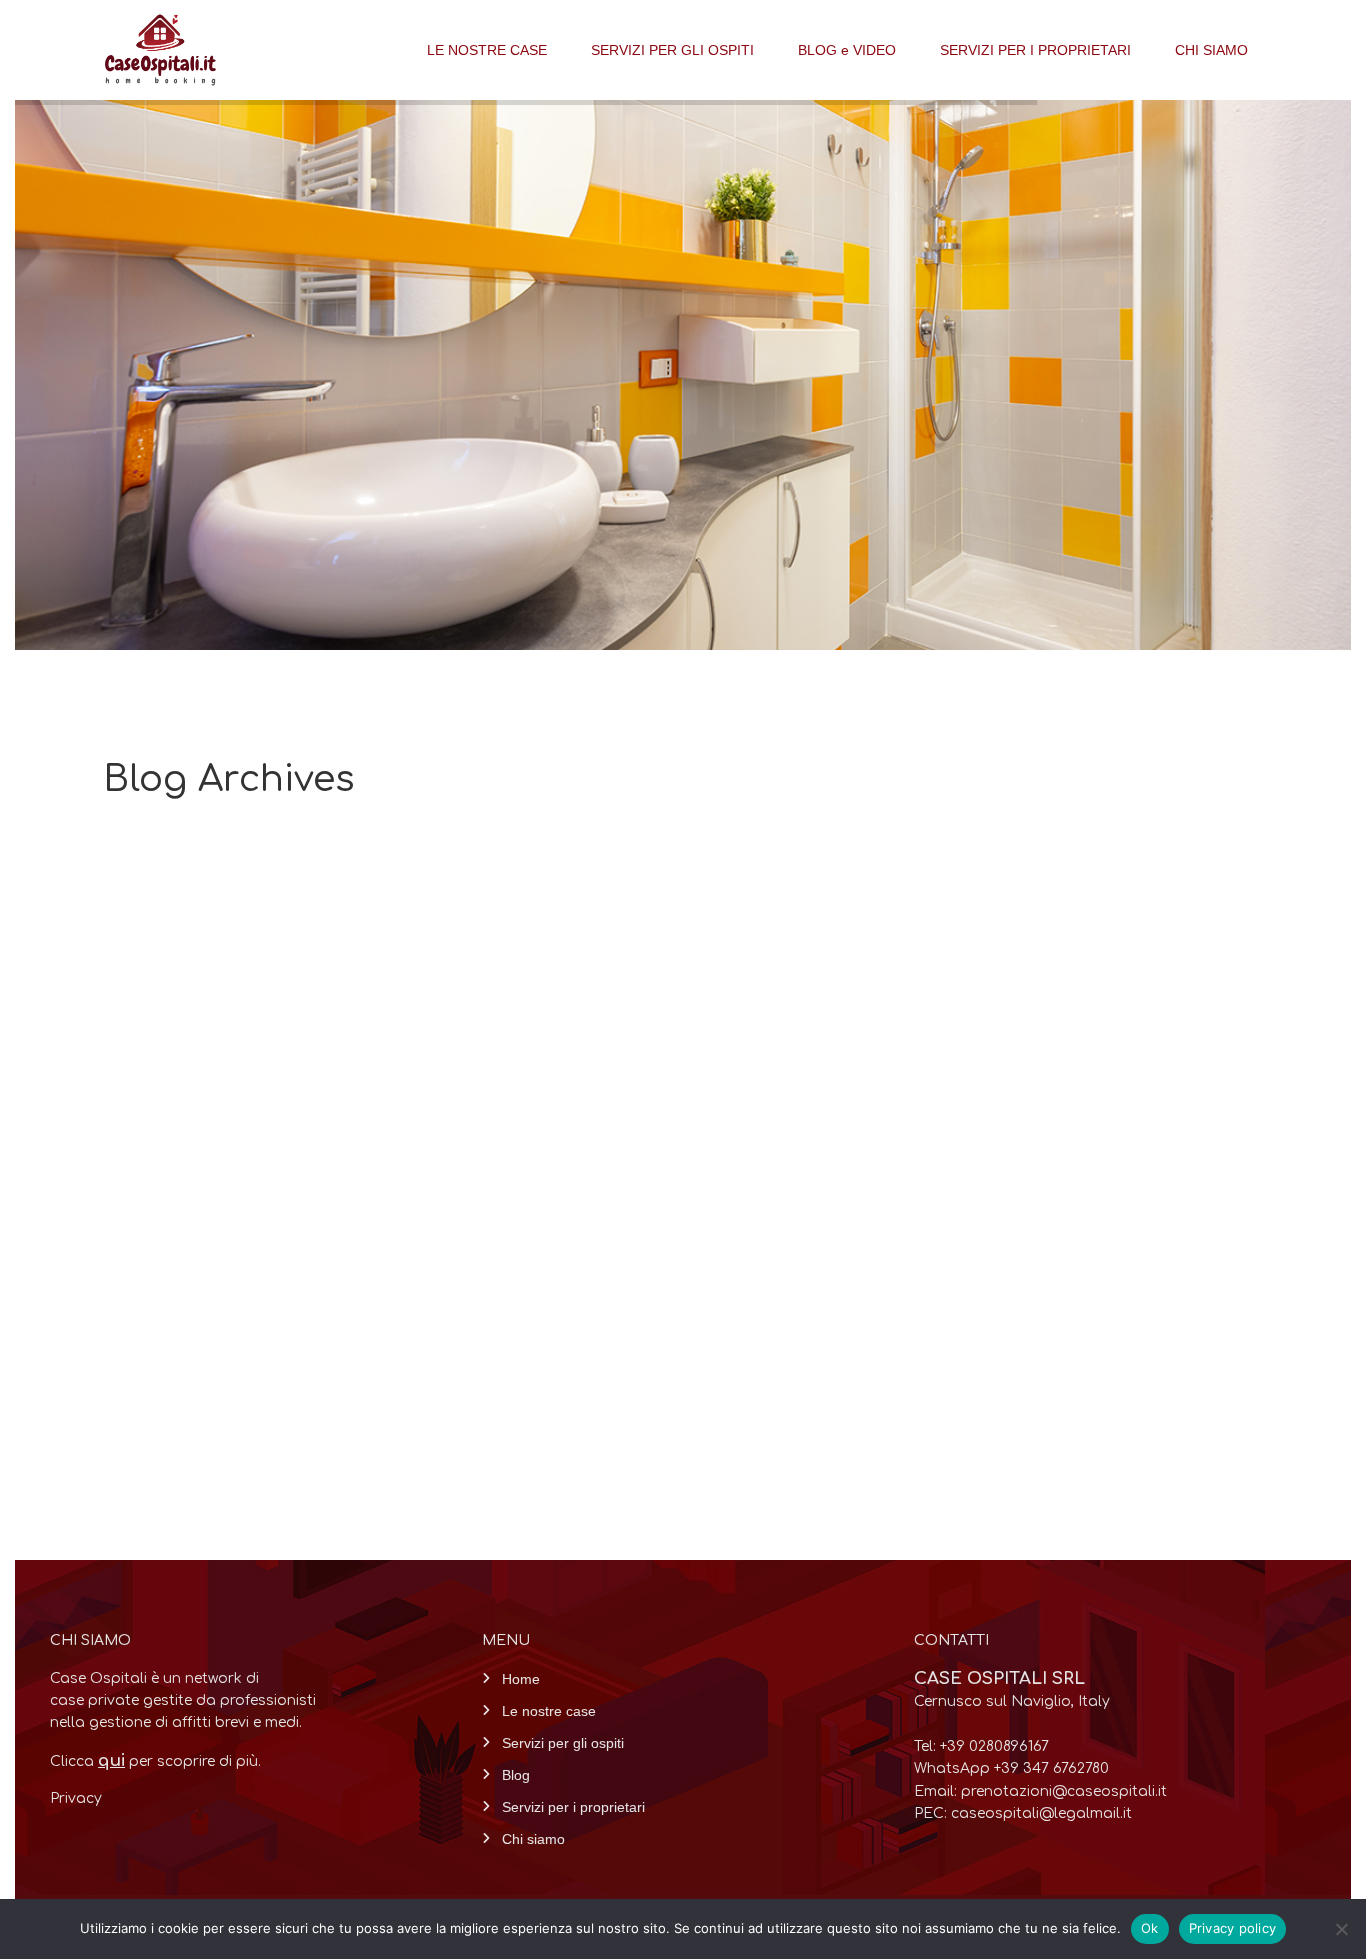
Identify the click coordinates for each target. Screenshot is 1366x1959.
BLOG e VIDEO (847, 50)
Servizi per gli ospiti (563, 1743)
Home (521, 1679)
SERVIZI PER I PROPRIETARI (1035, 50)
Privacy (76, 1798)
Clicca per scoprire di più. (155, 1761)
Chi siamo (533, 1839)
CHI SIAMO (1211, 50)
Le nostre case (549, 1711)
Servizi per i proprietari (573, 1807)
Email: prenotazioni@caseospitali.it (1040, 1791)
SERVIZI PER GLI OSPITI (672, 50)
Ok (1150, 1928)
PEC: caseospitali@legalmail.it (1023, 1813)
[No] (1341, 1929)
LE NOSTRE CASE (487, 50)
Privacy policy (1233, 1928)
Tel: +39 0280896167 (981, 1746)
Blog (516, 1775)
